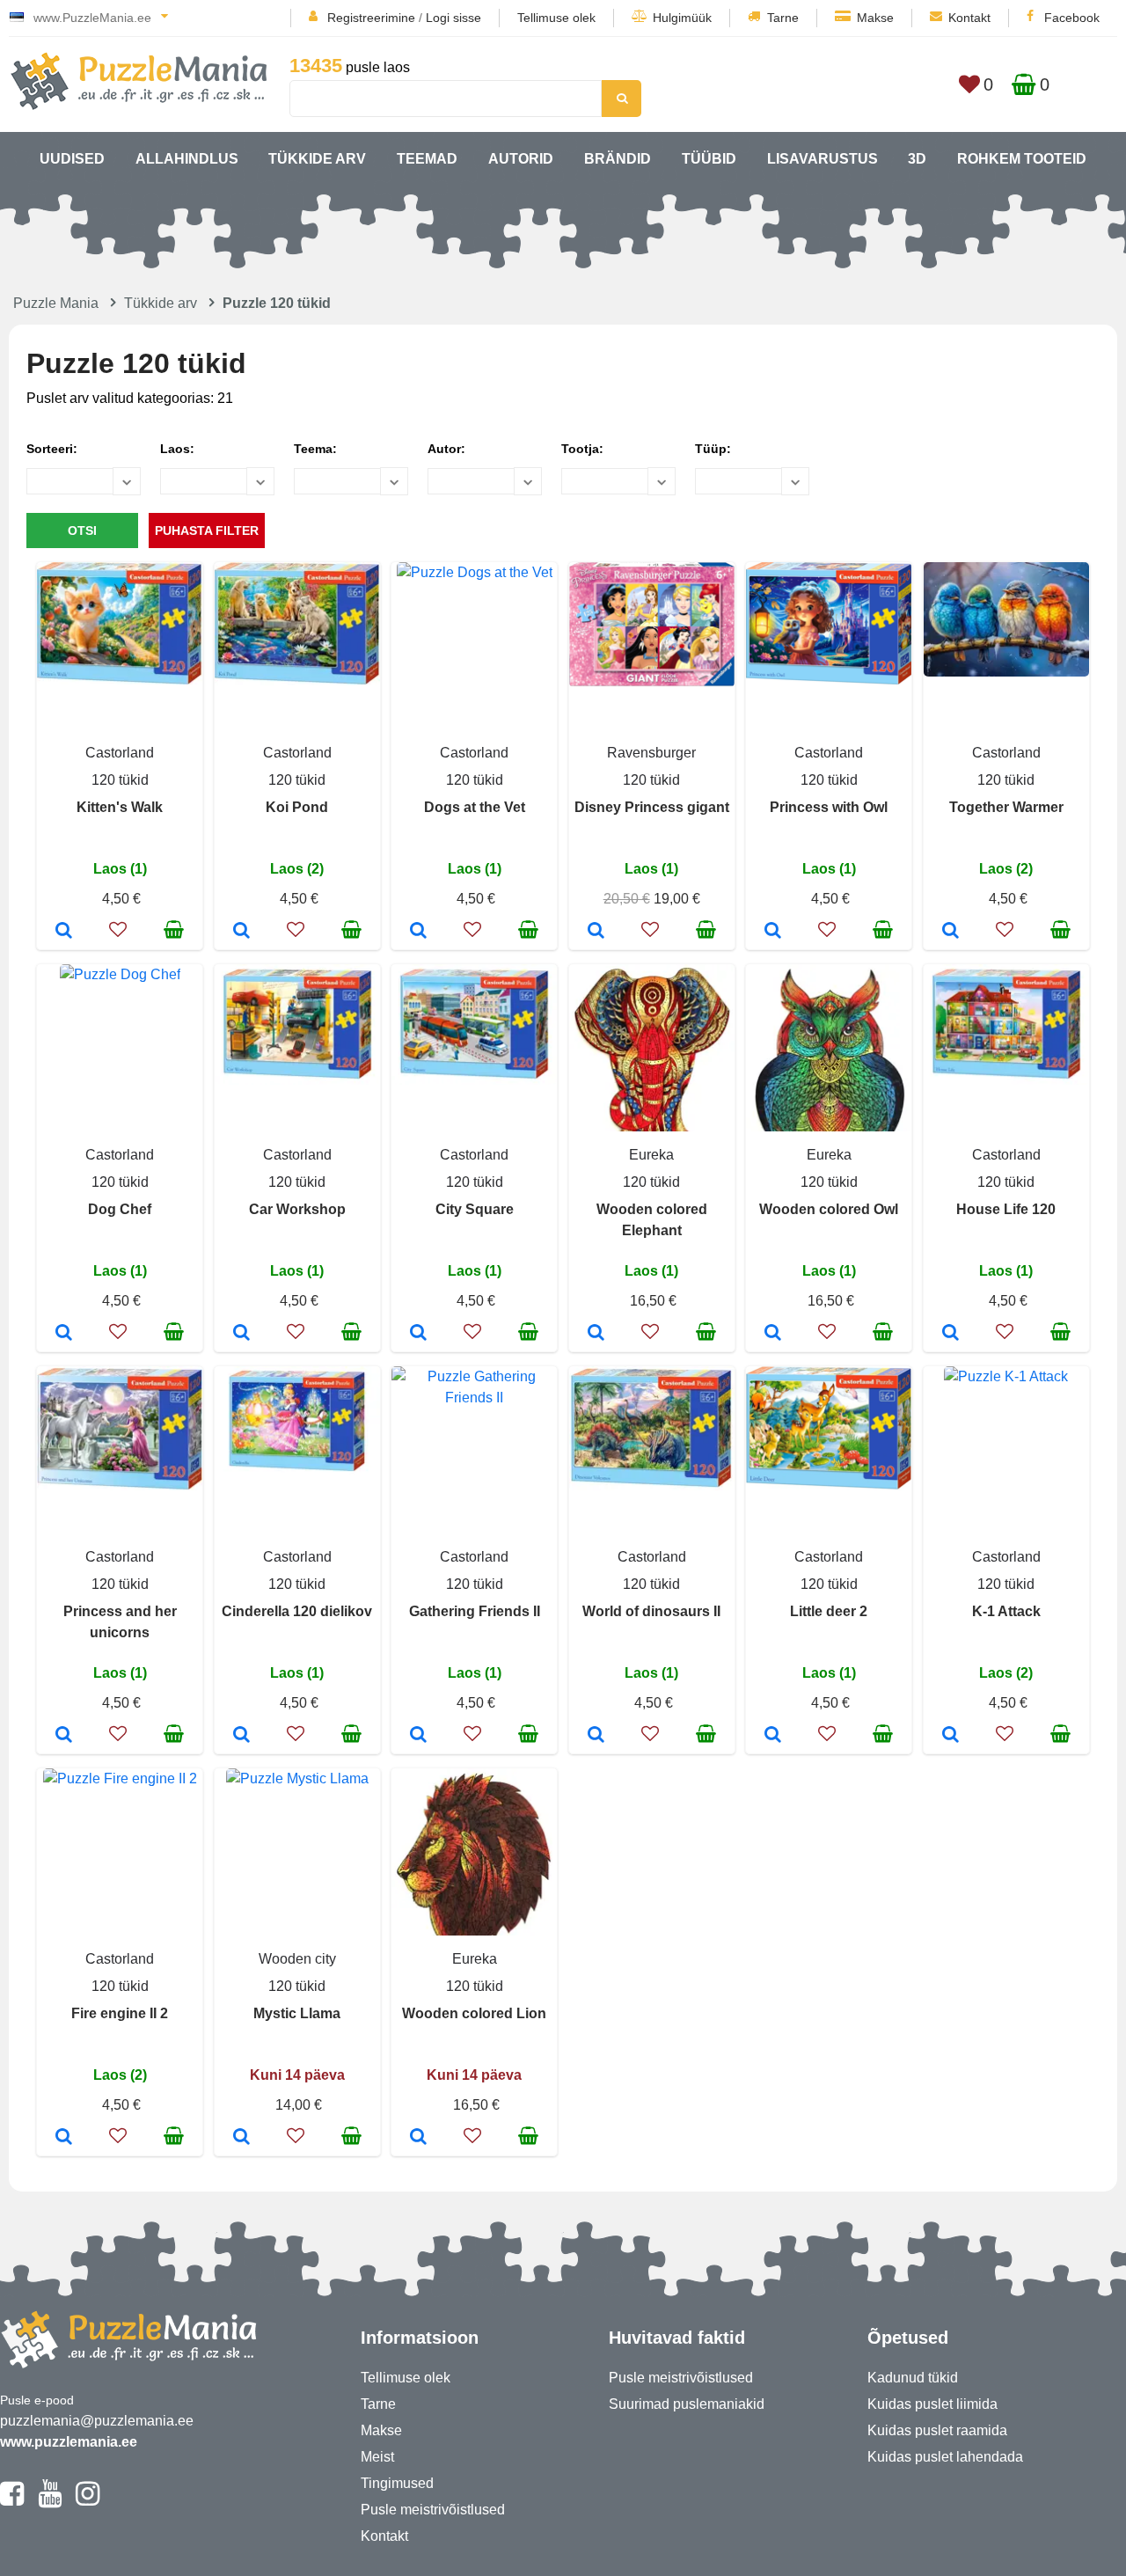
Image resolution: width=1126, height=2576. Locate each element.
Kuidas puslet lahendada (945, 2457)
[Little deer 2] (773, 1736)
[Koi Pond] (241, 932)
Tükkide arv (317, 159)
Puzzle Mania (56, 303)
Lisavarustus (823, 159)
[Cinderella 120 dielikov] (241, 1736)
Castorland (120, 753)
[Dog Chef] (64, 1334)
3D (917, 159)
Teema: (315, 449)
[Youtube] (50, 2501)
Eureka (651, 1155)
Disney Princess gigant (652, 807)
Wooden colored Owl (829, 1209)
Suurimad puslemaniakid (687, 2404)
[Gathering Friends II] (418, 1736)
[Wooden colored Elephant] (596, 1334)
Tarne (783, 18)
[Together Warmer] (951, 932)
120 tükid (120, 780)
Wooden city (297, 1959)
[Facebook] (12, 2501)
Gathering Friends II (475, 1611)
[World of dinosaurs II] (596, 1736)
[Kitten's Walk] (64, 932)
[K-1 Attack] (951, 1736)
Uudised (72, 159)
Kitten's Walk (120, 807)
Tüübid (709, 159)
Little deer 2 (829, 1611)
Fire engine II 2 (120, 2013)
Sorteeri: (52, 449)
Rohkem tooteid (1022, 159)
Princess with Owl (829, 807)
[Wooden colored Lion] (418, 2138)
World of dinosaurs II (651, 1611)
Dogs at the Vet (475, 807)
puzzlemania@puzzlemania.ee (97, 2421)
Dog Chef (120, 1209)
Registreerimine (371, 18)
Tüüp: (713, 449)
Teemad (427, 159)
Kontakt (969, 18)
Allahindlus (187, 159)
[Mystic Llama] (241, 2138)
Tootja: (582, 449)
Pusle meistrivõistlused (433, 2510)
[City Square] (418, 1334)
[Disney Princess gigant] (596, 932)
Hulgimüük (682, 18)
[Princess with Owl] (773, 932)
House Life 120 (1006, 1209)
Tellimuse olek (556, 18)
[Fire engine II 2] (64, 2138)
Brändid (618, 159)
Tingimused (397, 2483)
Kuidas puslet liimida (932, 2404)
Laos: (177, 449)
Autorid (521, 159)
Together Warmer (1006, 807)
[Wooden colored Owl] (773, 1334)
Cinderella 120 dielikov (297, 1611)
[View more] (120, 680)
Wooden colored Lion (474, 2013)
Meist (377, 2457)
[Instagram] (88, 2501)
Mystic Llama (297, 2013)
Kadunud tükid (913, 2378)
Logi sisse (453, 18)
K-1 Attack (1006, 1611)
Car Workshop (297, 1209)
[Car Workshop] (241, 1334)
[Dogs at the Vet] (418, 932)
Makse (875, 18)
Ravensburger (651, 753)
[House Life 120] (951, 1334)
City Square (475, 1209)
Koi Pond (297, 807)
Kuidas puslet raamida (937, 2430)
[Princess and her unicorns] (64, 1736)
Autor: (446, 449)
